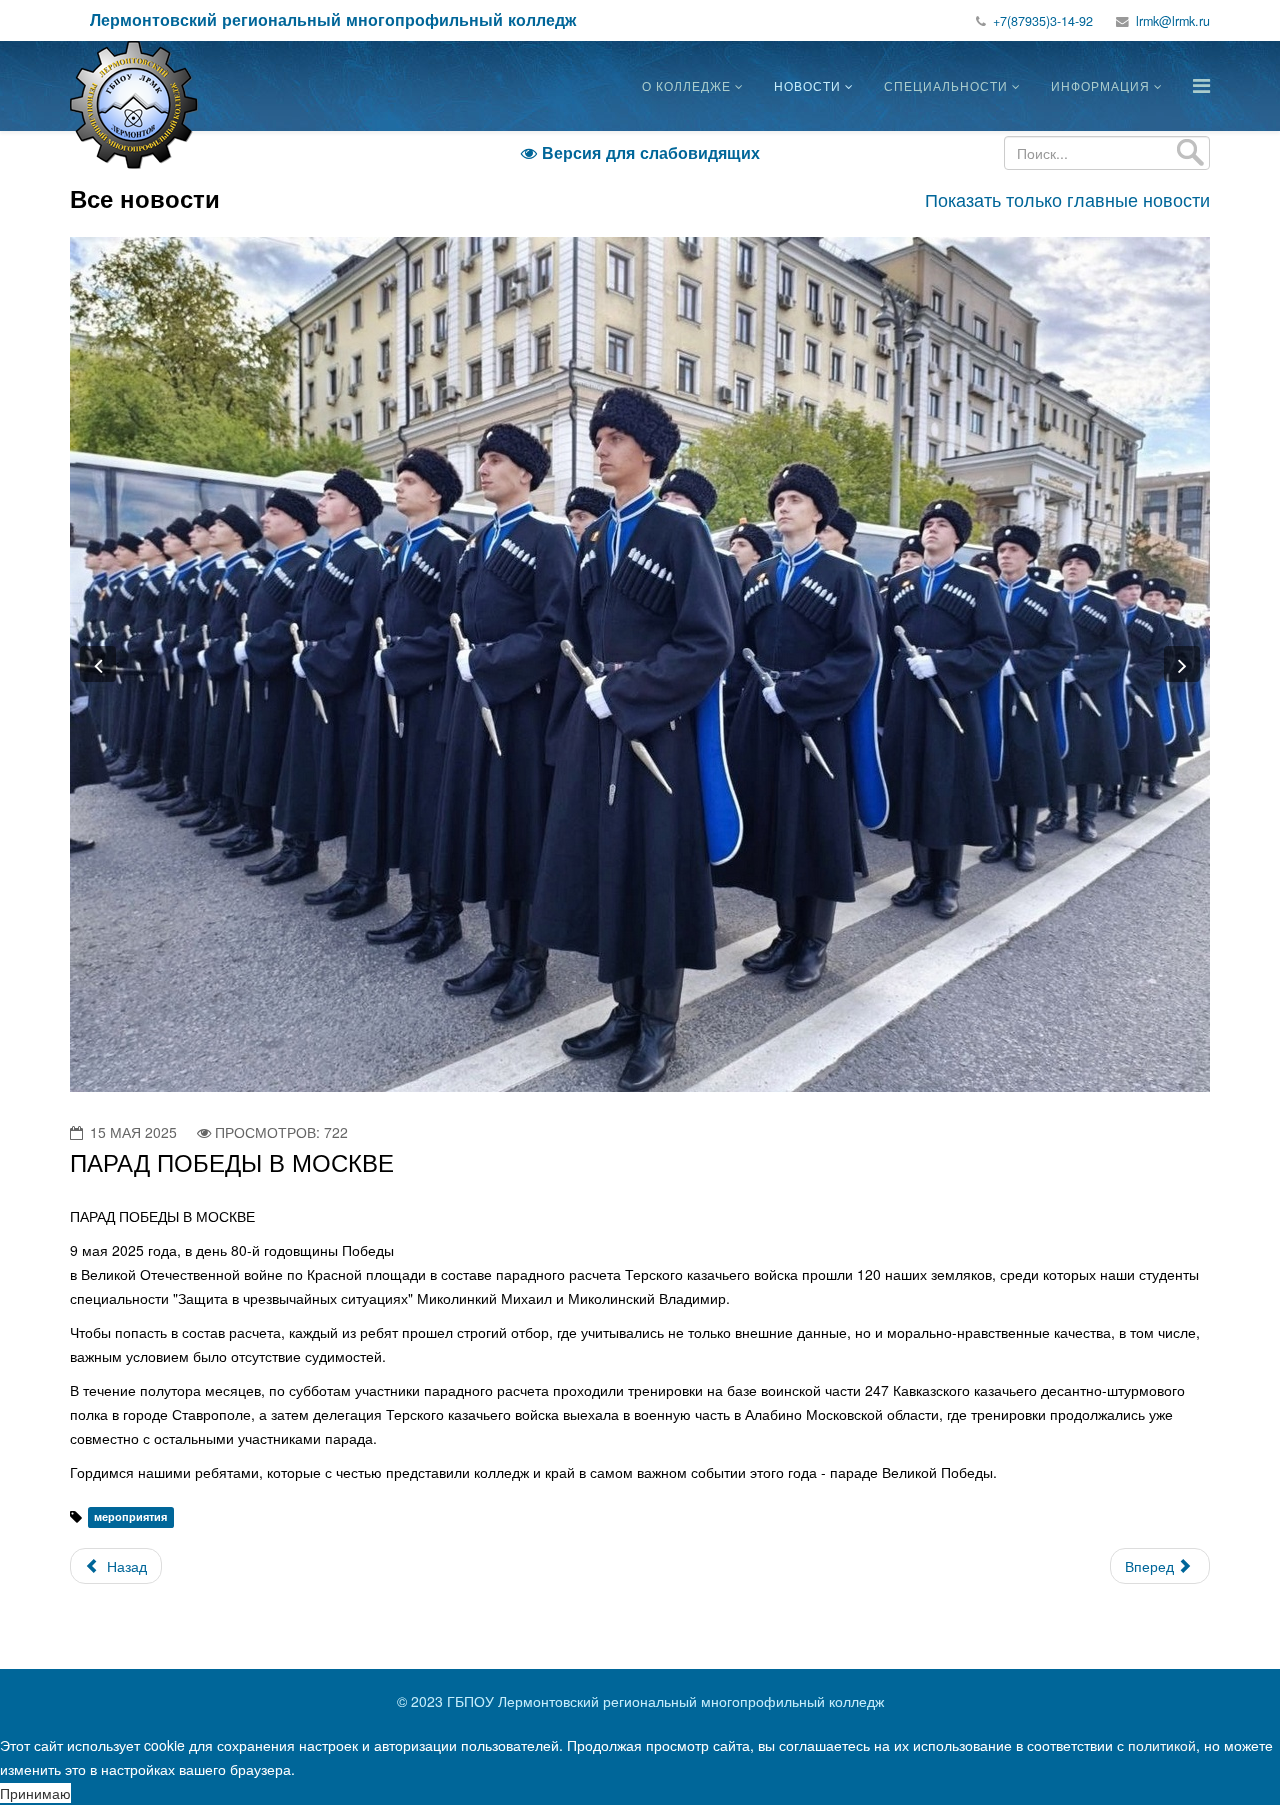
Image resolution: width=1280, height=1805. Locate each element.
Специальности (946, 85)
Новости (807, 85)
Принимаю (35, 1793)
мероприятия (130, 1517)
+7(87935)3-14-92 (1043, 21)
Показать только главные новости (1067, 199)
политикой (1162, 1745)
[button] (98, 664)
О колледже (686, 85)
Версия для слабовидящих (640, 152)
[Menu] (1201, 84)
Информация (1100, 85)
